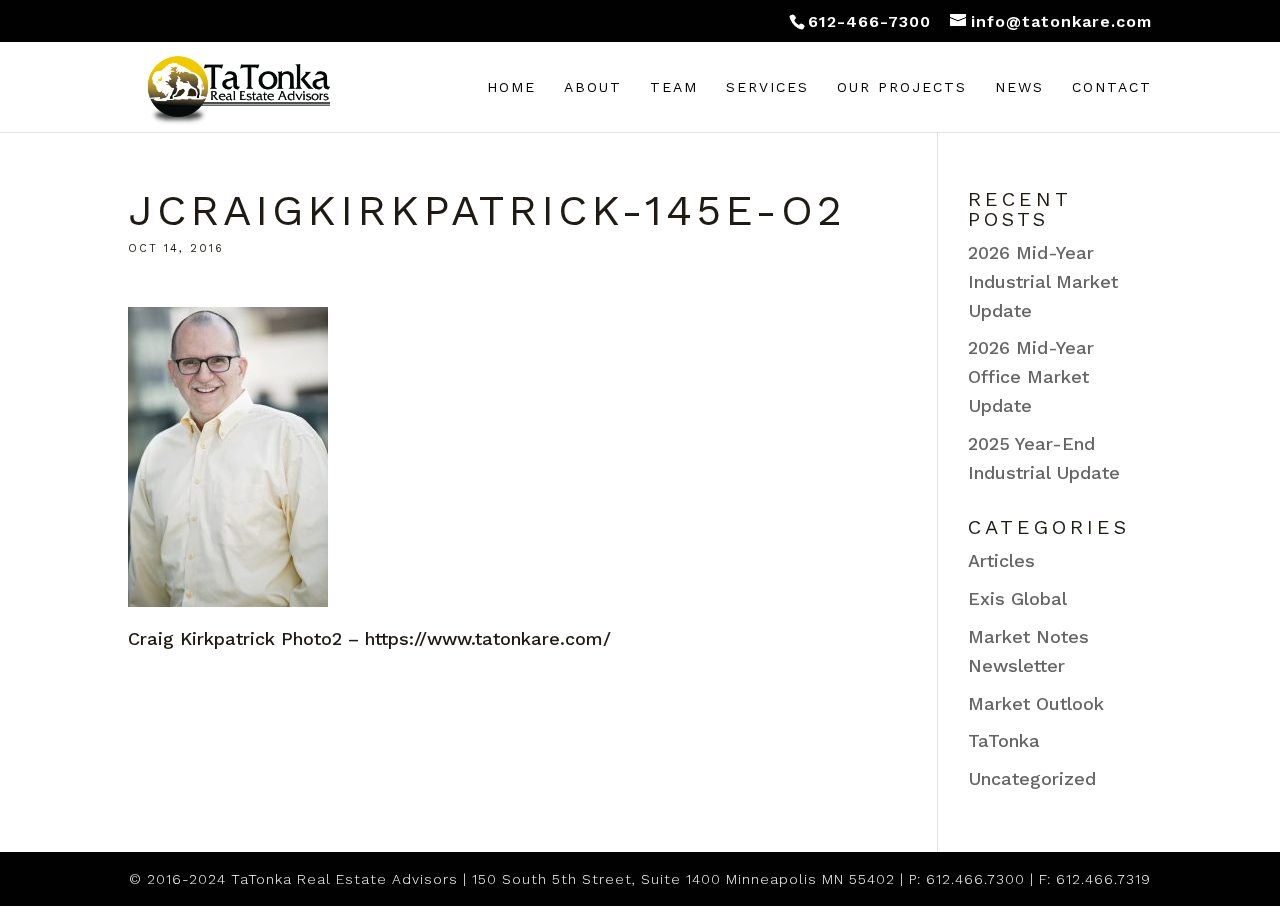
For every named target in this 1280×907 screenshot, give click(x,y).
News (1019, 87)
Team (674, 87)
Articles (1001, 560)
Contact (1112, 87)
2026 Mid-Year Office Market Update (1031, 376)
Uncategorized (1032, 778)
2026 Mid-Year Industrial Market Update (1043, 281)
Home (511, 87)
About (593, 87)
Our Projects (902, 87)
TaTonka (1004, 740)
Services (767, 87)
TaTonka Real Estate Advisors (344, 879)
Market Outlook (1036, 703)
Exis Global (1017, 598)
